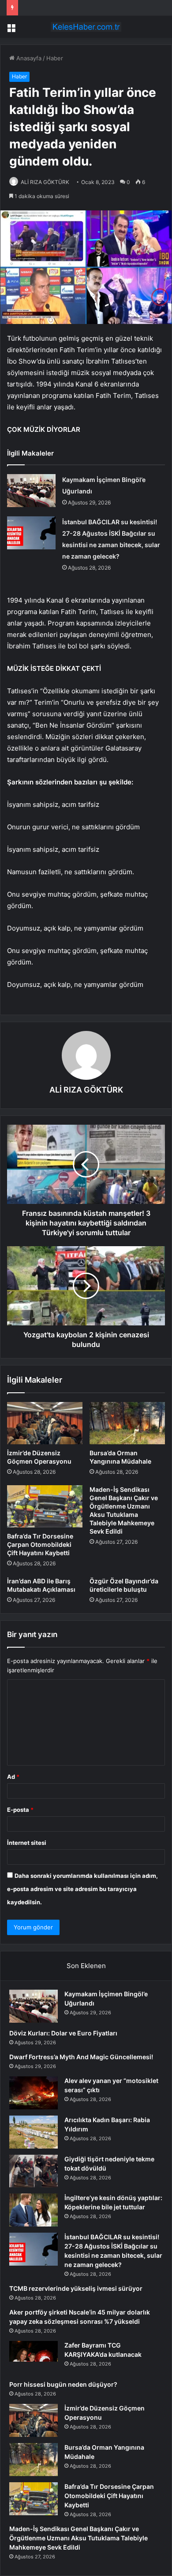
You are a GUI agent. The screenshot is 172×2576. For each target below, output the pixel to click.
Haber (55, 58)
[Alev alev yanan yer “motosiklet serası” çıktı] (34, 2093)
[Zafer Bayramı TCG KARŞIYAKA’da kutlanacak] (34, 2357)
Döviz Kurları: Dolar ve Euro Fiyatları (63, 2033)
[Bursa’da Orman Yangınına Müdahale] (127, 1423)
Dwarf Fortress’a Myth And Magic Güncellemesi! (81, 2057)
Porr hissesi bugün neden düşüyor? (63, 2384)
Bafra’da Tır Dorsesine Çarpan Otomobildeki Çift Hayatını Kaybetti (40, 1544)
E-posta (20, 1810)
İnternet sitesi (27, 1843)
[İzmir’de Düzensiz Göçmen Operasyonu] (45, 1423)
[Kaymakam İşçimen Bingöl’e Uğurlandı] (31, 491)
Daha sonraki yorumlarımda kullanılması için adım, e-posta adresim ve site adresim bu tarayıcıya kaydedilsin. (82, 1889)
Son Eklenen (86, 1966)
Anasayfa (28, 58)
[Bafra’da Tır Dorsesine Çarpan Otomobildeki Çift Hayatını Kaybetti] (45, 1506)
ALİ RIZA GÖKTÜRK (45, 182)
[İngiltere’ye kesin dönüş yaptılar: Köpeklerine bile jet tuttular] (34, 2210)
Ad (13, 1777)
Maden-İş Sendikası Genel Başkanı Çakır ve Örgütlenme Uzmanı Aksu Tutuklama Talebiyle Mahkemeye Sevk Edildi (79, 2538)
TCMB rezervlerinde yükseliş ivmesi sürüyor (76, 2288)
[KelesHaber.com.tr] (86, 27)
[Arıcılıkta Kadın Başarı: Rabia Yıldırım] (34, 2132)
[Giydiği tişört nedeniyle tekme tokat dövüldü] (34, 2171)
